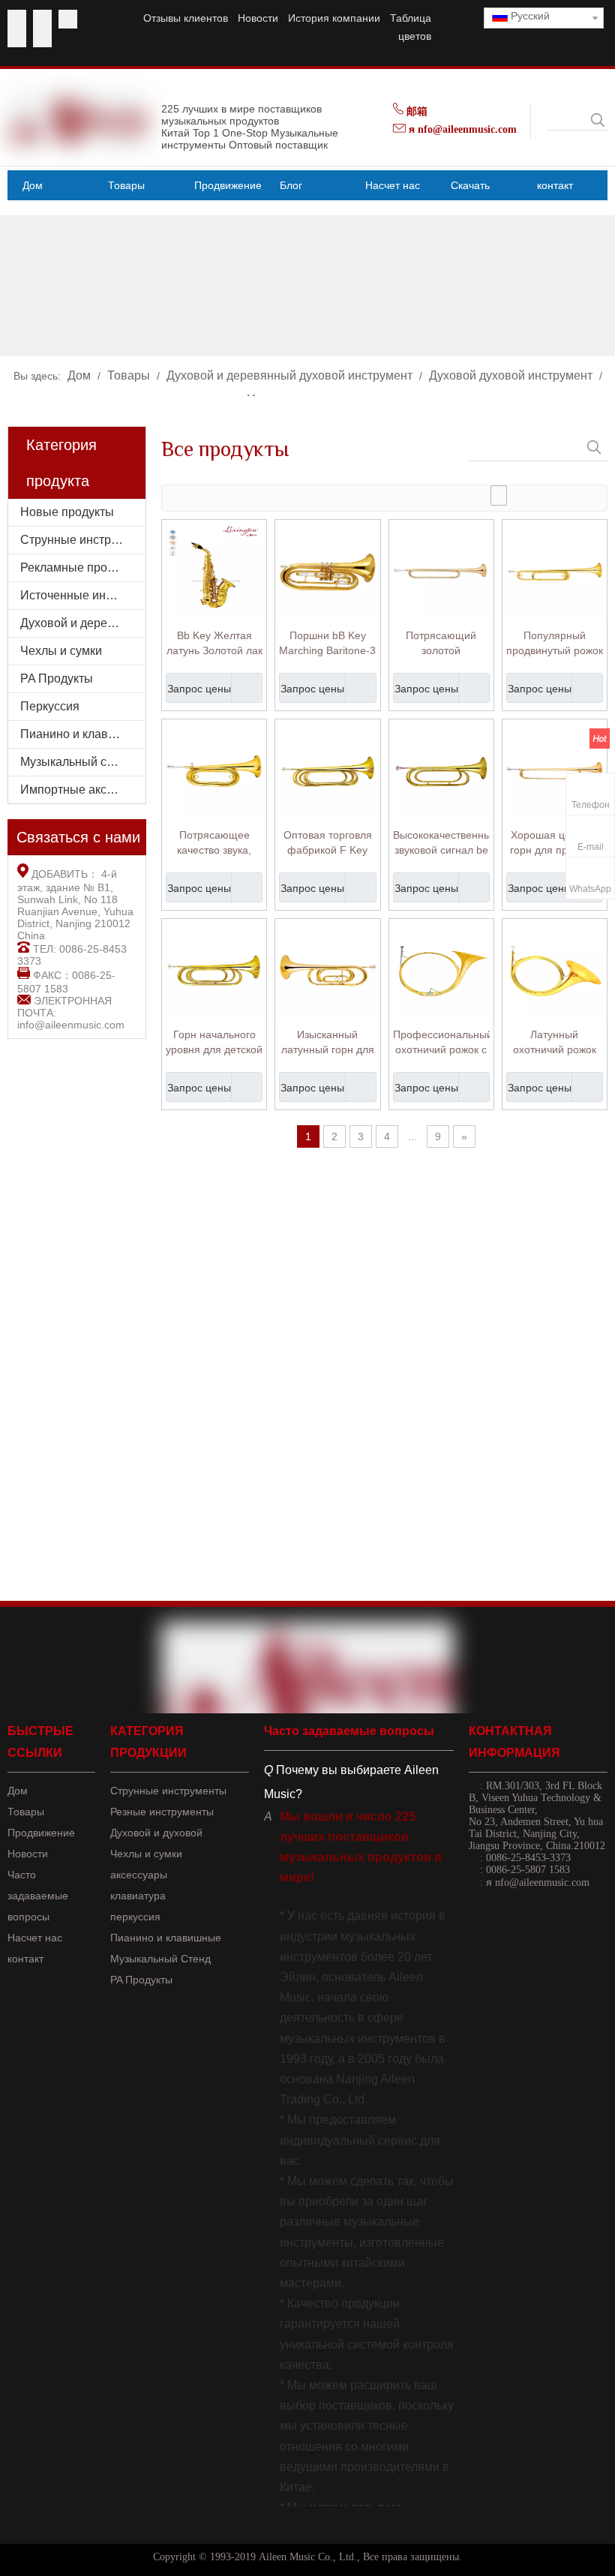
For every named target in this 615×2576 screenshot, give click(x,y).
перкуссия (135, 1917)
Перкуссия (50, 706)
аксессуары (139, 1875)
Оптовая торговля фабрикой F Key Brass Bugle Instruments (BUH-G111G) (328, 843)
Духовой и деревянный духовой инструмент (83, 623)
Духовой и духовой (156, 1833)
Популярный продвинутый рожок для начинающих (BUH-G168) (555, 644)
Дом (18, 1791)
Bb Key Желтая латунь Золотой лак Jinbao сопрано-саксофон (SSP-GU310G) (214, 644)
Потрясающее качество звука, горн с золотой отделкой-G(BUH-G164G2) (214, 843)
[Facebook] (17, 19)
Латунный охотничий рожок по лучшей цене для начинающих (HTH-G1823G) (555, 1043)
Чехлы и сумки (61, 651)
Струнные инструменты (83, 540)
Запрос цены (199, 689)
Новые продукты (67, 512)
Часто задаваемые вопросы (38, 1896)
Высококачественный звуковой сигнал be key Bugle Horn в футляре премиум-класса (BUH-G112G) (441, 843)
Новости (258, 18)
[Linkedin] (17, 38)
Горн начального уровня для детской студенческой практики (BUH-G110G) (214, 1043)
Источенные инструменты (83, 595)
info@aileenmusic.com (71, 1025)
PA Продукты (57, 679)
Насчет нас (35, 1938)
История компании (334, 18)
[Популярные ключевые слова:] (598, 120)
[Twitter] (68, 19)
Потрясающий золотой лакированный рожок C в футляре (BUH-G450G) (441, 644)
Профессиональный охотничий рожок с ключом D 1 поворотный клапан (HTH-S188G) (441, 1043)
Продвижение (41, 1833)
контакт (25, 1959)
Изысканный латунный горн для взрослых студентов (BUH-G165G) (328, 1043)
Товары (26, 1812)
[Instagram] (42, 38)
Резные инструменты (162, 1812)
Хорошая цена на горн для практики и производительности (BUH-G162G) (555, 843)
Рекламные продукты (80, 567)
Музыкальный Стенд (160, 1959)
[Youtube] (42, 19)
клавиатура (138, 1896)
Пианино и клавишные (83, 734)
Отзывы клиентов (186, 18)
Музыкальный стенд (76, 762)
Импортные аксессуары (83, 790)
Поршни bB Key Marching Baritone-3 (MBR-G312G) (327, 644)
